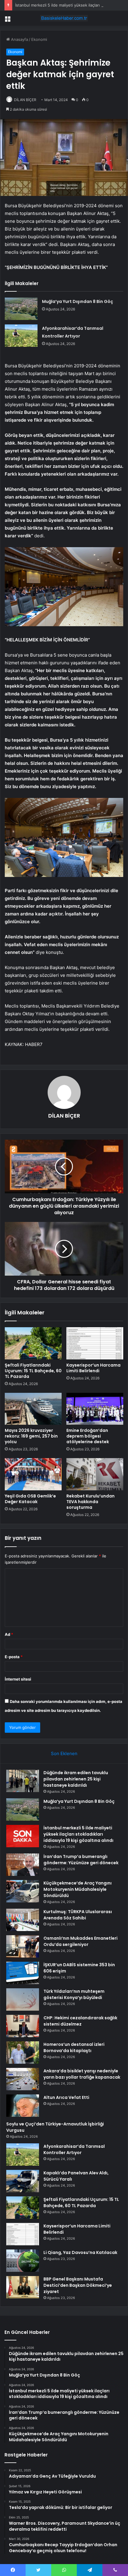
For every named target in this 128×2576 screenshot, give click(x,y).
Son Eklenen (64, 1753)
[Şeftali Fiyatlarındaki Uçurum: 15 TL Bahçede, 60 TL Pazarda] (33, 1343)
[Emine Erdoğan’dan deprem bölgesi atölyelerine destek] (95, 1409)
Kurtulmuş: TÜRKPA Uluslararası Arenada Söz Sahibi (78, 1915)
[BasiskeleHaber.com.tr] (64, 18)
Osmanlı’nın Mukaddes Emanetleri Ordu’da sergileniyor (81, 1941)
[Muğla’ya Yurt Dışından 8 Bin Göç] (21, 309)
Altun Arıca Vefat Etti (66, 2097)
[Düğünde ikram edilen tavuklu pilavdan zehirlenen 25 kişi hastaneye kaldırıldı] (23, 1781)
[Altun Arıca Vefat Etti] (23, 2106)
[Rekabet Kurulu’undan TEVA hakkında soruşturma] (95, 1474)
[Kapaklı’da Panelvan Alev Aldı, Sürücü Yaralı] (23, 2181)
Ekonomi (39, 39)
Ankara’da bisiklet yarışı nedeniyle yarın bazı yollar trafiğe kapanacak (82, 2074)
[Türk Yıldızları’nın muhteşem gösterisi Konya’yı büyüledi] (23, 1999)
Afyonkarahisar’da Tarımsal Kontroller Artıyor (74, 2149)
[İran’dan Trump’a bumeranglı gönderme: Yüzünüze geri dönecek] (23, 1865)
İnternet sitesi (18, 1679)
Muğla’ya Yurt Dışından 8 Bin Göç (78, 301)
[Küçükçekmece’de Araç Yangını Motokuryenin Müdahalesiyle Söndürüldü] (23, 1891)
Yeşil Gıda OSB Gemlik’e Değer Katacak (30, 1499)
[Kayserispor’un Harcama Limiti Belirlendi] (95, 1343)
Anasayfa (19, 39)
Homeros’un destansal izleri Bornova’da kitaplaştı (74, 2047)
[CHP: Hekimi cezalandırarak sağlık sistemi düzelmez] (23, 2026)
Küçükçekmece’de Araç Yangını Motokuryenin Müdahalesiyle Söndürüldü (78, 1889)
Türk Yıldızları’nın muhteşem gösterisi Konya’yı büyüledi (74, 1994)
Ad (9, 1634)
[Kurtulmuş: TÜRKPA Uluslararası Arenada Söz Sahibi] (23, 1920)
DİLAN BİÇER (25, 100)
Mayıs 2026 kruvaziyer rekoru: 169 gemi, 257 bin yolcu (31, 1436)
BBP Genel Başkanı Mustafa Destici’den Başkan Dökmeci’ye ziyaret (78, 2285)
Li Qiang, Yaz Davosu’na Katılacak (80, 2252)
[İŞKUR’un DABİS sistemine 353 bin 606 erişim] (23, 1973)
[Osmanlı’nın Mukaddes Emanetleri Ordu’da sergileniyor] (23, 1946)
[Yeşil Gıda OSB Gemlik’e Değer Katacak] (33, 1474)
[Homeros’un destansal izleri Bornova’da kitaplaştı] (23, 2053)
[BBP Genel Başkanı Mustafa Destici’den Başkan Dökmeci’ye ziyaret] (23, 2287)
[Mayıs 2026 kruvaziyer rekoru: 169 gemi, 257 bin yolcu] (33, 1409)
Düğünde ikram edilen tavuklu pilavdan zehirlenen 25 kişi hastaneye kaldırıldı (76, 1779)
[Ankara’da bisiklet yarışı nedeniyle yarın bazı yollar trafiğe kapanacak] (23, 2079)
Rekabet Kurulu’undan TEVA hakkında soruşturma (90, 1502)
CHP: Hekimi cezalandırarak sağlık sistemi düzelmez (80, 2021)
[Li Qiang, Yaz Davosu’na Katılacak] (23, 2261)
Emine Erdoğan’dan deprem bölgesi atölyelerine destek (88, 1436)
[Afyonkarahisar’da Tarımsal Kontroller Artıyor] (21, 336)
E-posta (14, 1657)
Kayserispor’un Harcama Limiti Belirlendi (93, 1368)
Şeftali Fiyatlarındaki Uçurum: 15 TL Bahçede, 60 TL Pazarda (33, 1371)
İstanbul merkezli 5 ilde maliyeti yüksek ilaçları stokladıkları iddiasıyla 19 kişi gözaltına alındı (78, 1834)
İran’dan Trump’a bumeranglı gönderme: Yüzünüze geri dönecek (81, 1860)
